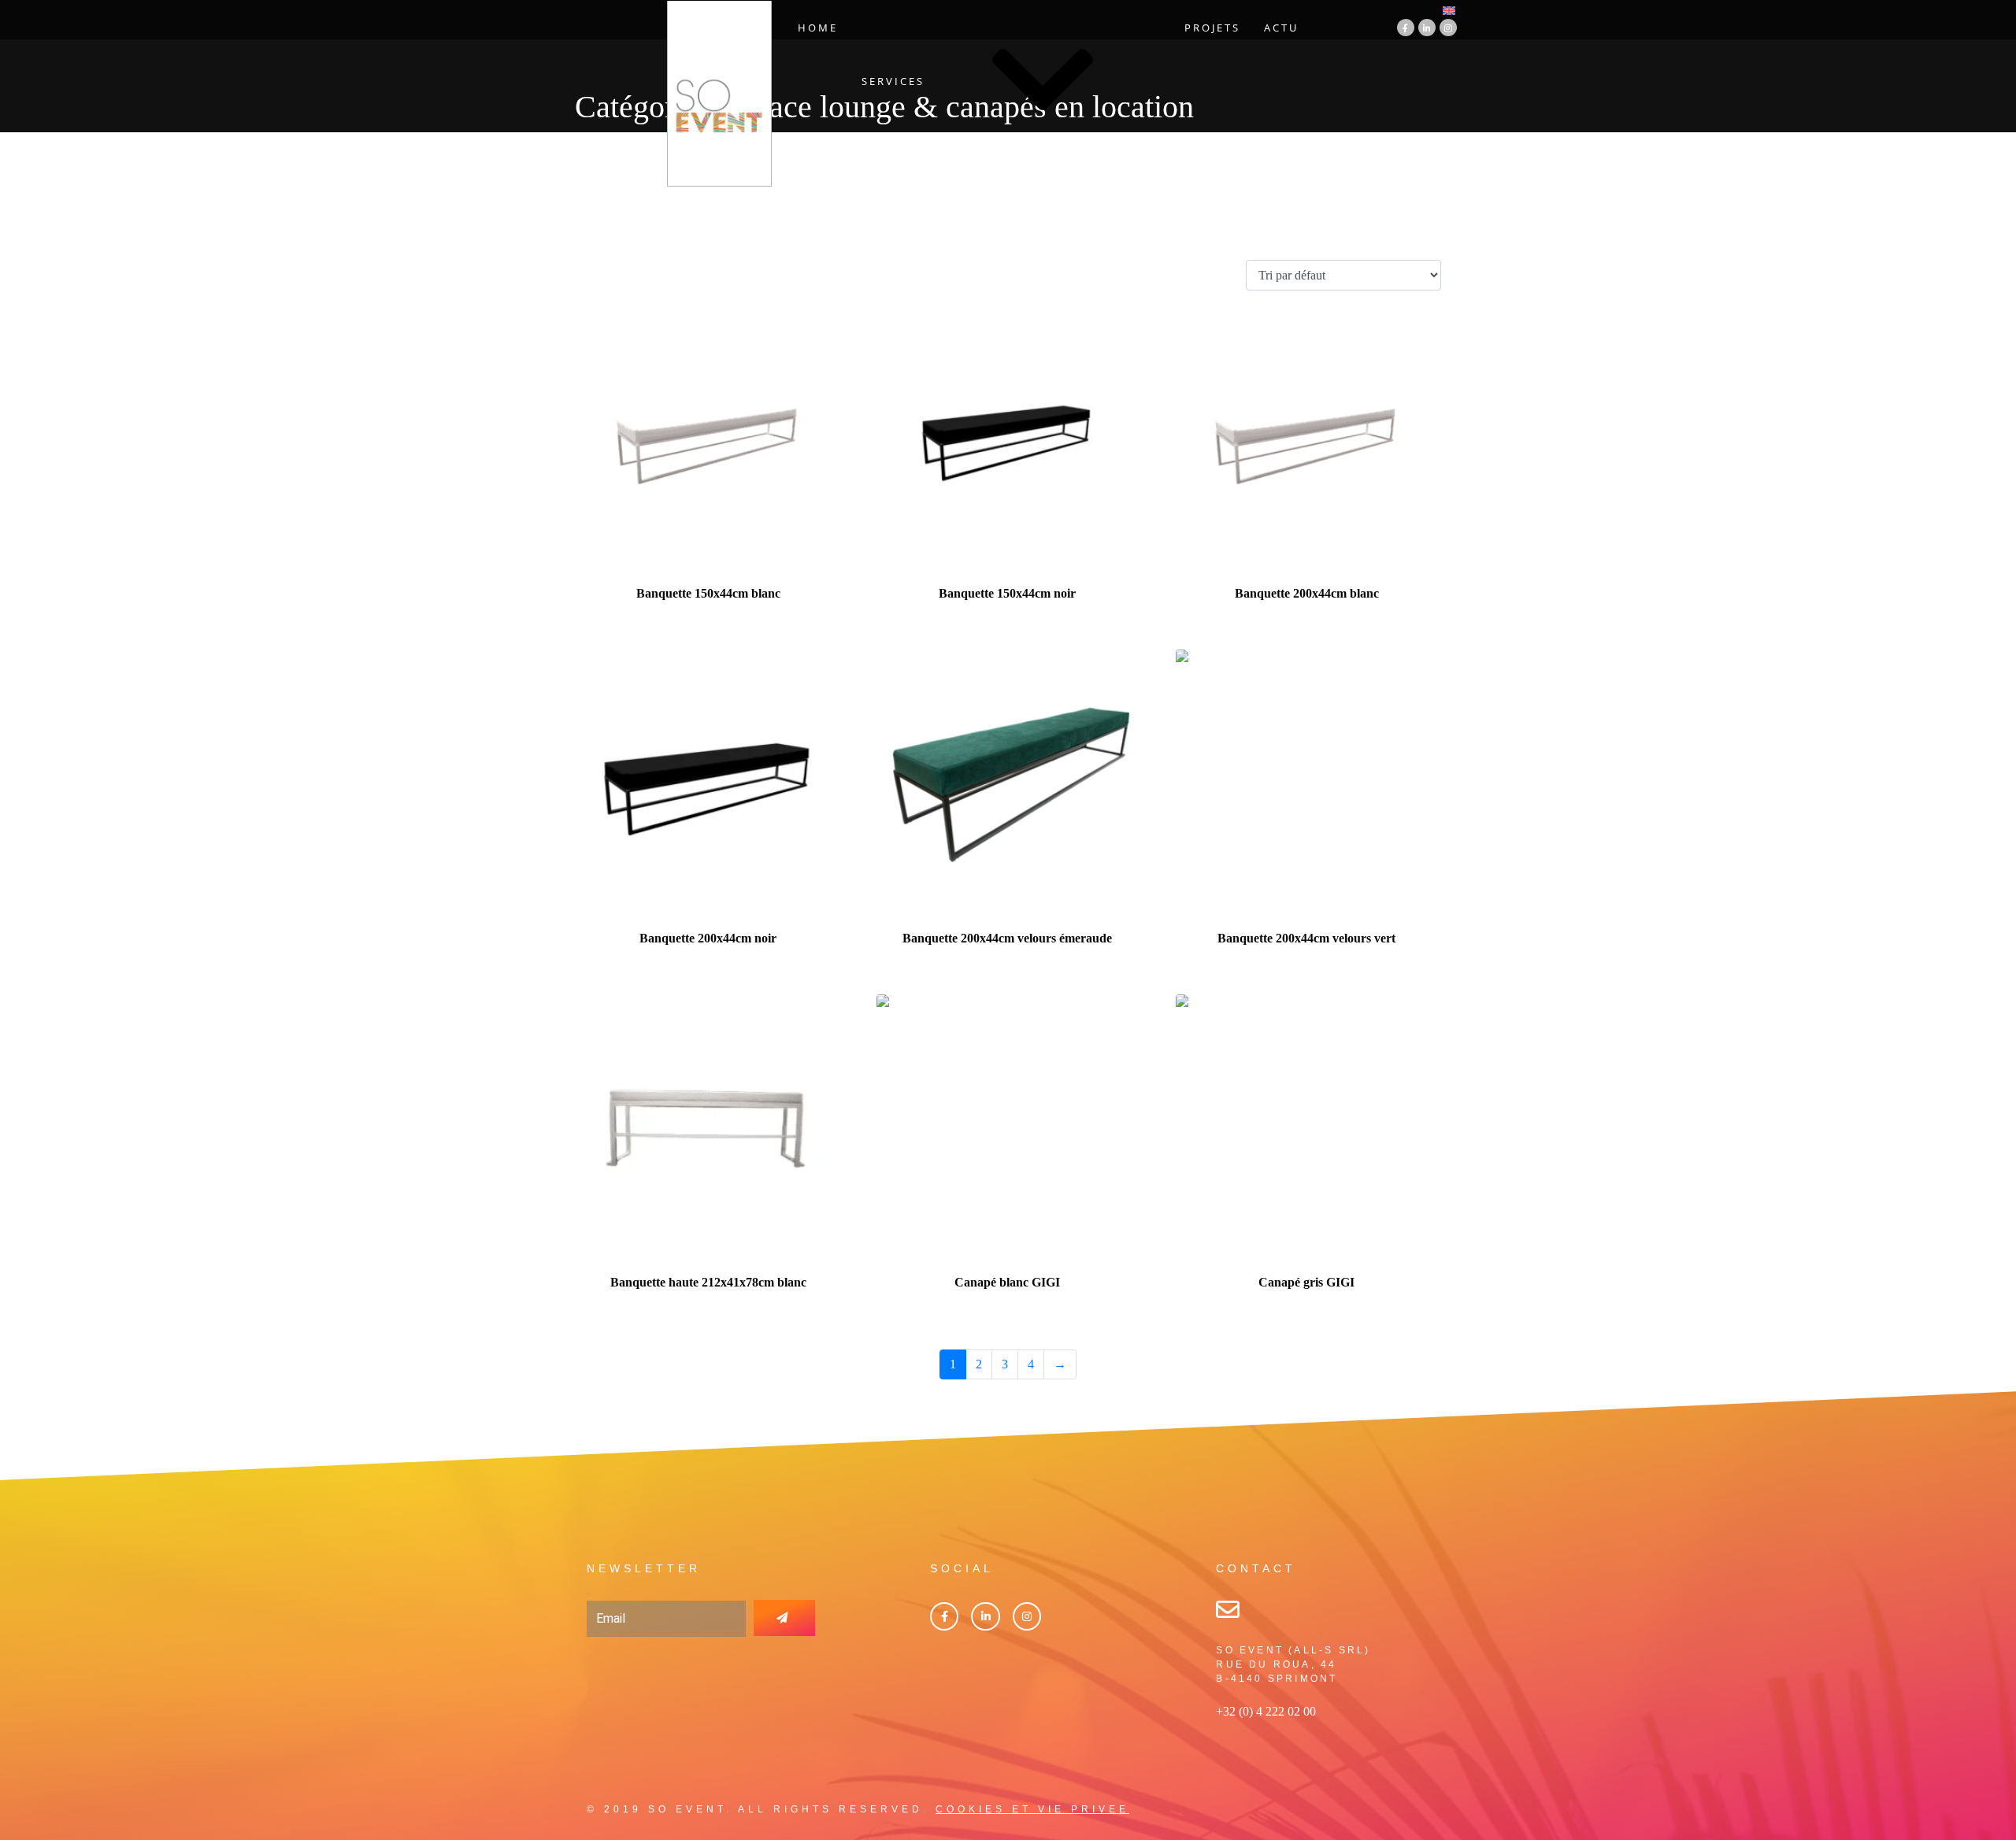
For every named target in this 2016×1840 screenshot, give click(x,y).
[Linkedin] (985, 1616)
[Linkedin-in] (1427, 28)
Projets (1212, 28)
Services (893, 81)
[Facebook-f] (1406, 28)
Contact (1060, 172)
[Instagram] (1448, 28)
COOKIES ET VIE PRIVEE (1032, 1809)
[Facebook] (944, 1616)
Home (818, 28)
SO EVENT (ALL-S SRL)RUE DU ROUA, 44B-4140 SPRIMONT (1293, 1664)
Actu (1281, 28)
